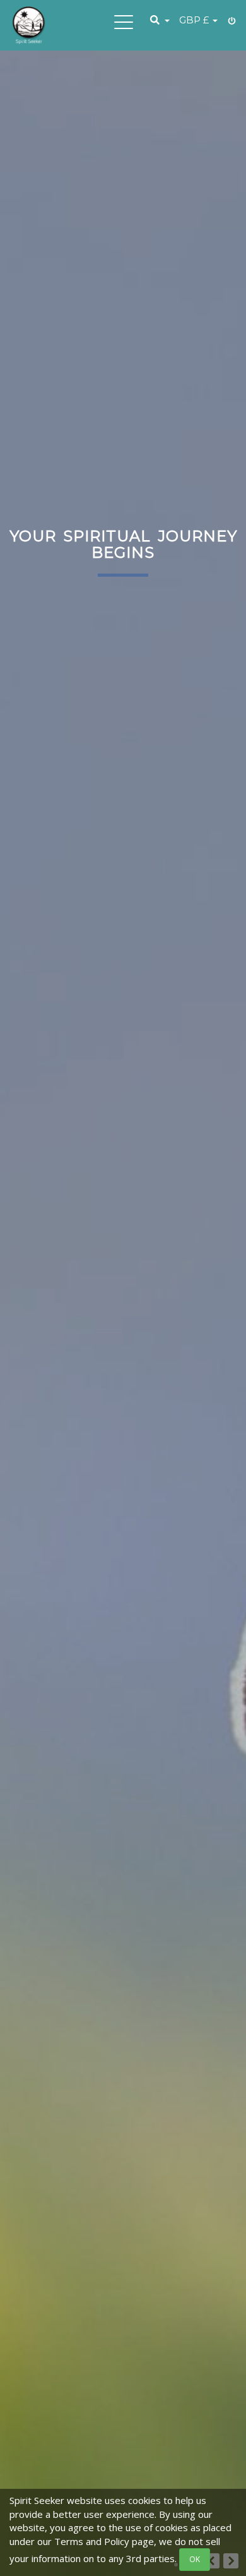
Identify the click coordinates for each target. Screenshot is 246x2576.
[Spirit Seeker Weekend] (29, 25)
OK (195, 2559)
